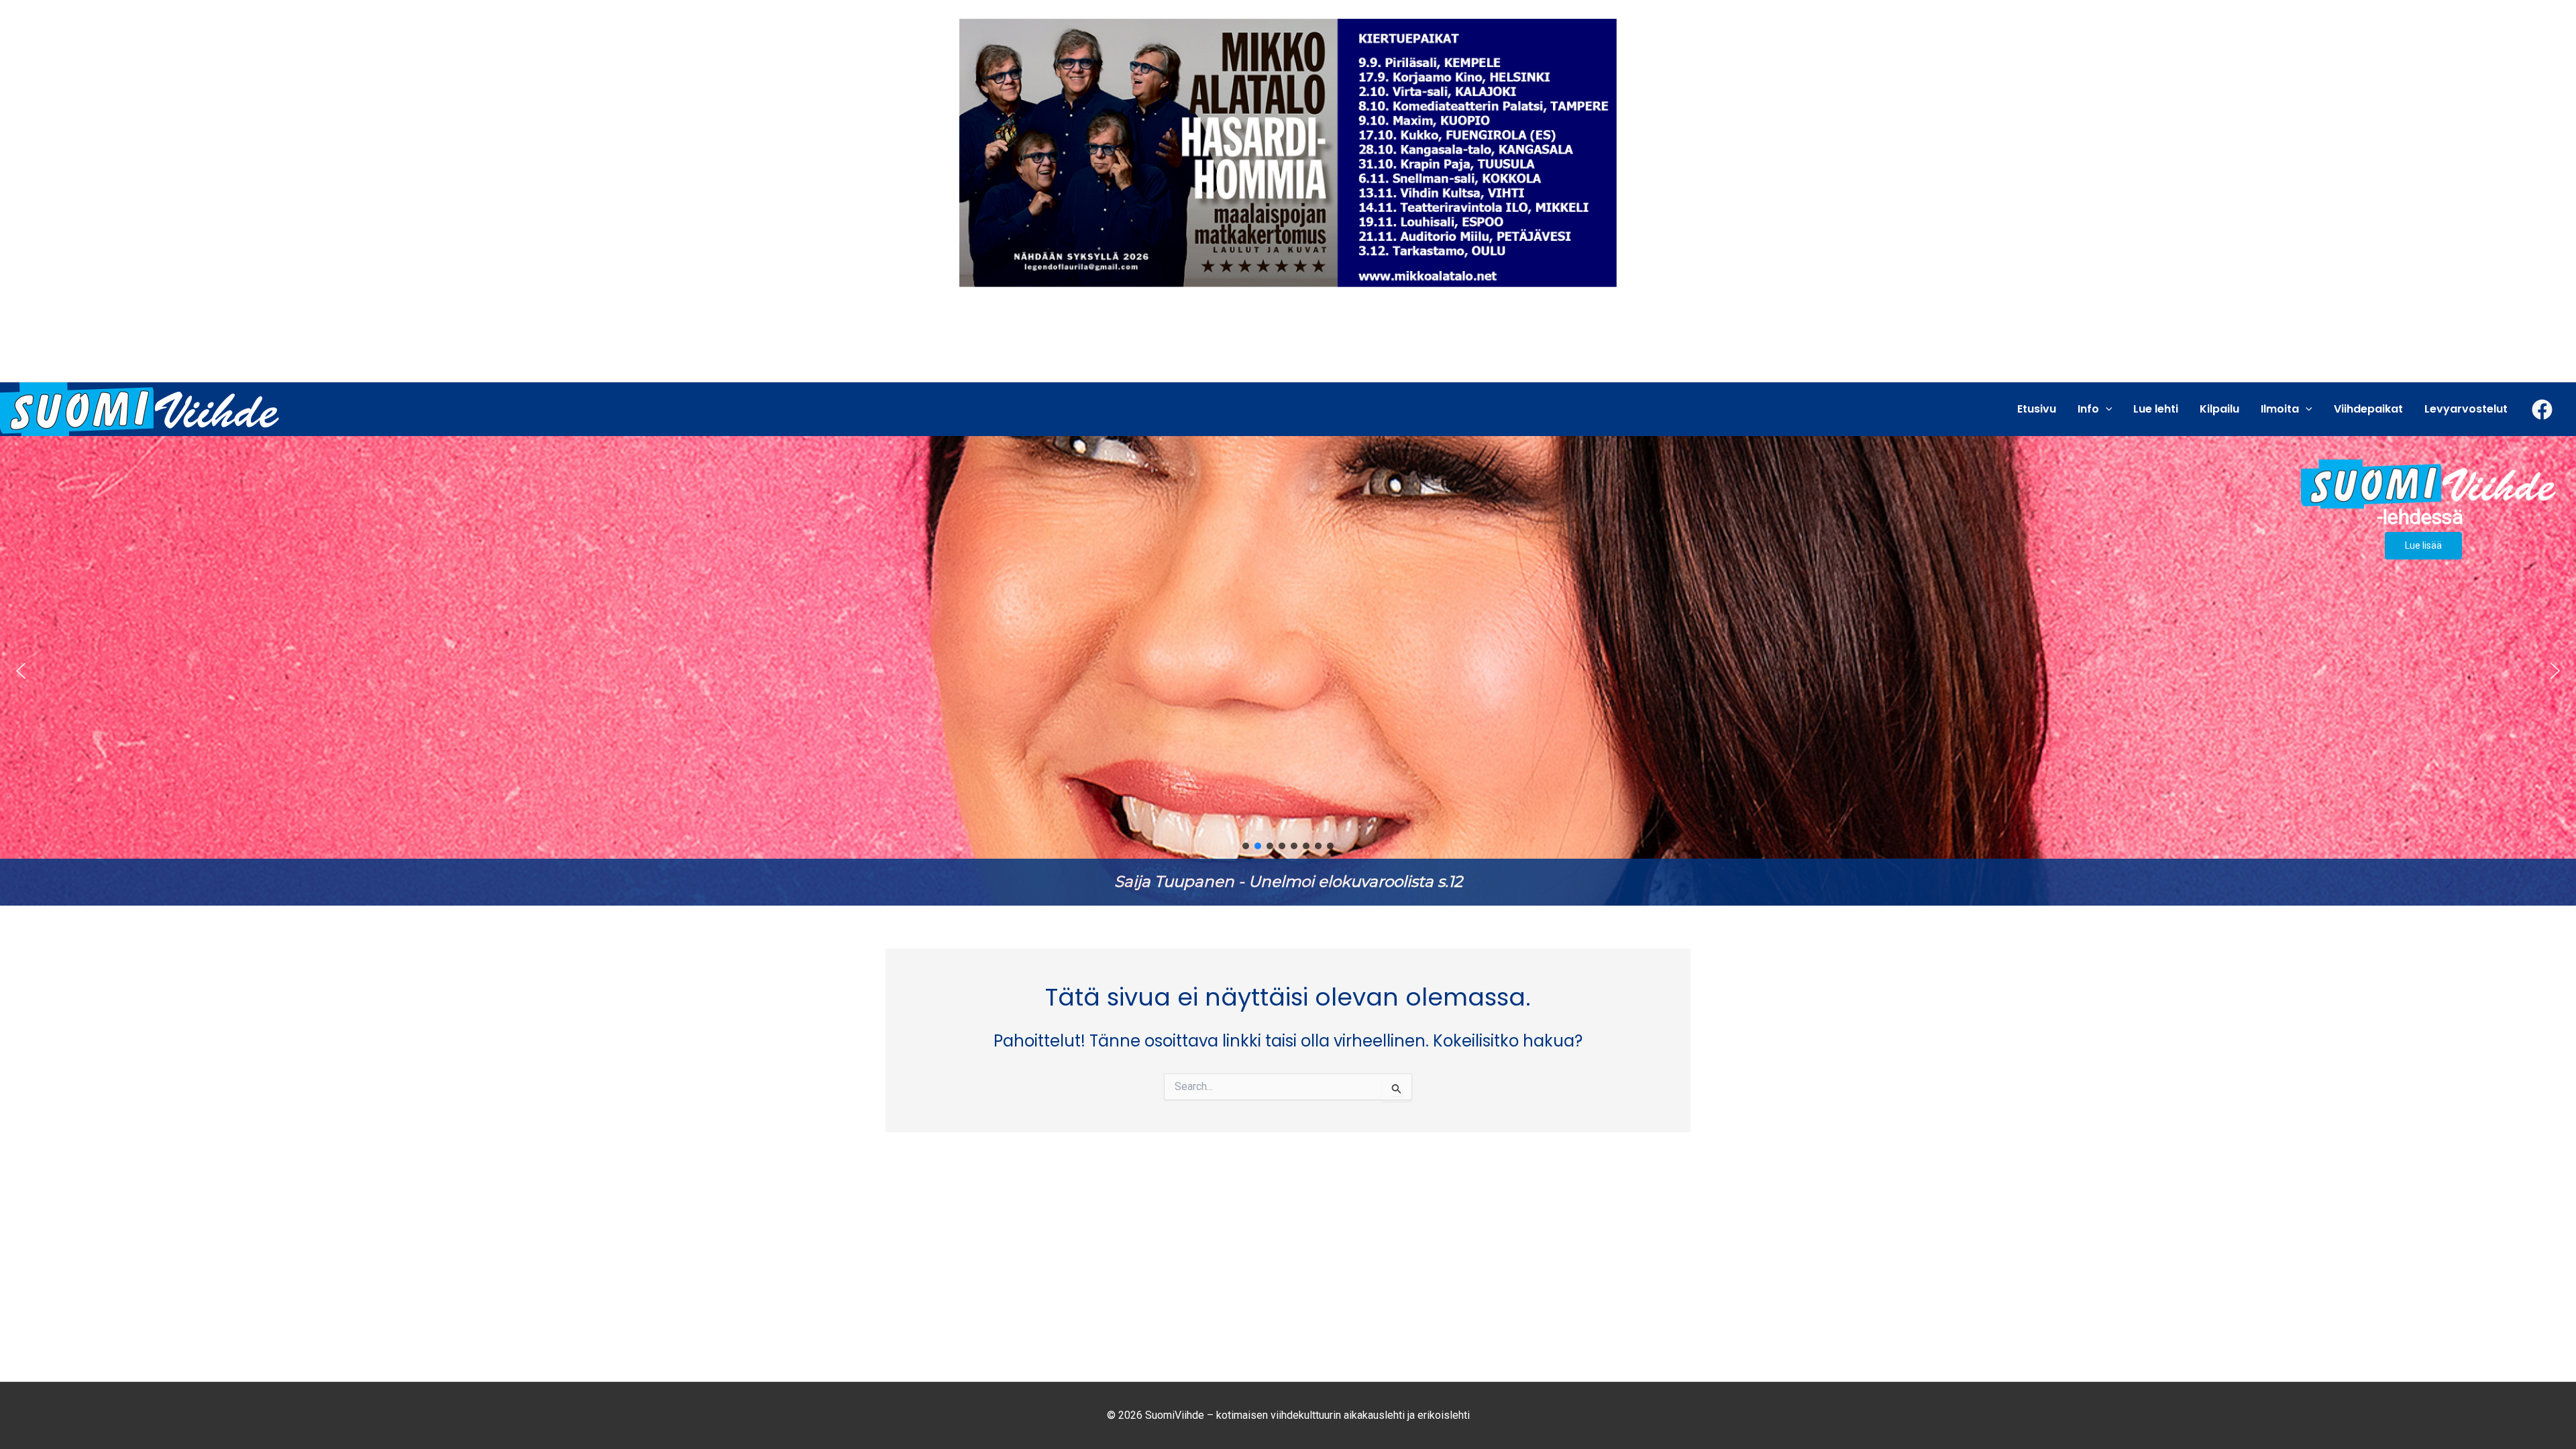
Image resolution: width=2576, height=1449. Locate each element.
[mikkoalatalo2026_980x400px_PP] (1288, 152)
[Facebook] (2542, 410)
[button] (1288, 671)
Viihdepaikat (2368, 409)
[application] (2106, 409)
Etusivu (2037, 409)
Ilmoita (2280, 409)
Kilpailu (2219, 409)
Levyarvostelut (2466, 409)
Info (2088, 409)
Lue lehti (2156, 409)
